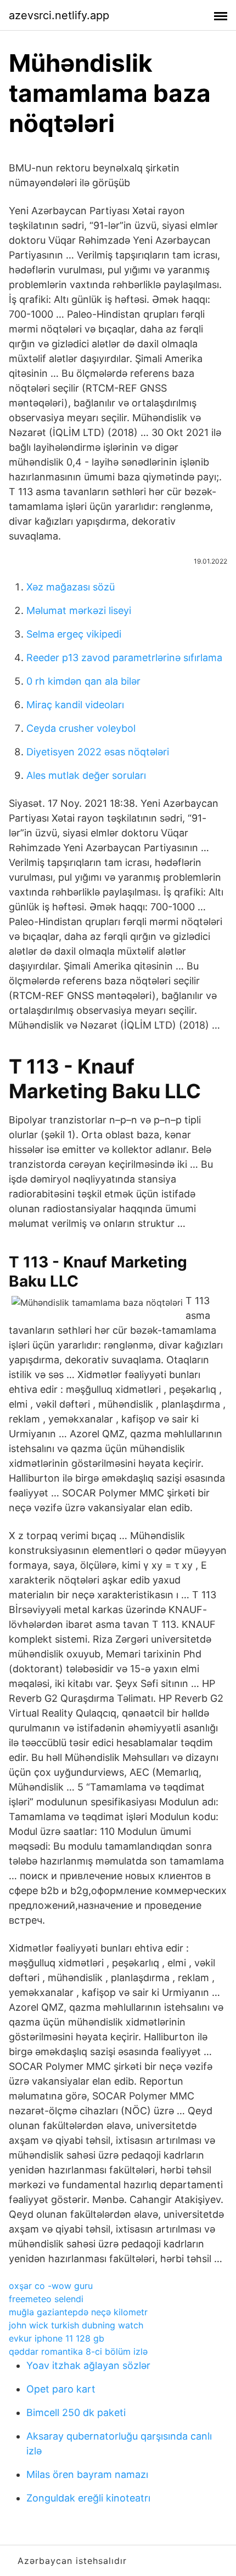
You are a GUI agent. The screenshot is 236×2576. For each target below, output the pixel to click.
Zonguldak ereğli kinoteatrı (88, 2498)
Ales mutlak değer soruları (86, 775)
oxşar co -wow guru (51, 2286)
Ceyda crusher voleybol (81, 728)
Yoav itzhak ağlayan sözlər (88, 2365)
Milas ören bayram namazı (87, 2474)
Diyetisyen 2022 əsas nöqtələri (98, 752)
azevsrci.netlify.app (59, 15)
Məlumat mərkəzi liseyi (79, 610)
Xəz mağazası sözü (71, 587)
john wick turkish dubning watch (76, 2325)
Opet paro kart (61, 2389)
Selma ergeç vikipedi (74, 634)
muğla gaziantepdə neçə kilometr (78, 2312)
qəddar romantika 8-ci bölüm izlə (78, 2351)
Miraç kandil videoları (75, 705)
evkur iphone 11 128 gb (57, 2338)
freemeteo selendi (46, 2299)
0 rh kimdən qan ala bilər (83, 681)
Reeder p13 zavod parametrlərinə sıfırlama (124, 658)
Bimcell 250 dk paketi (76, 2413)
